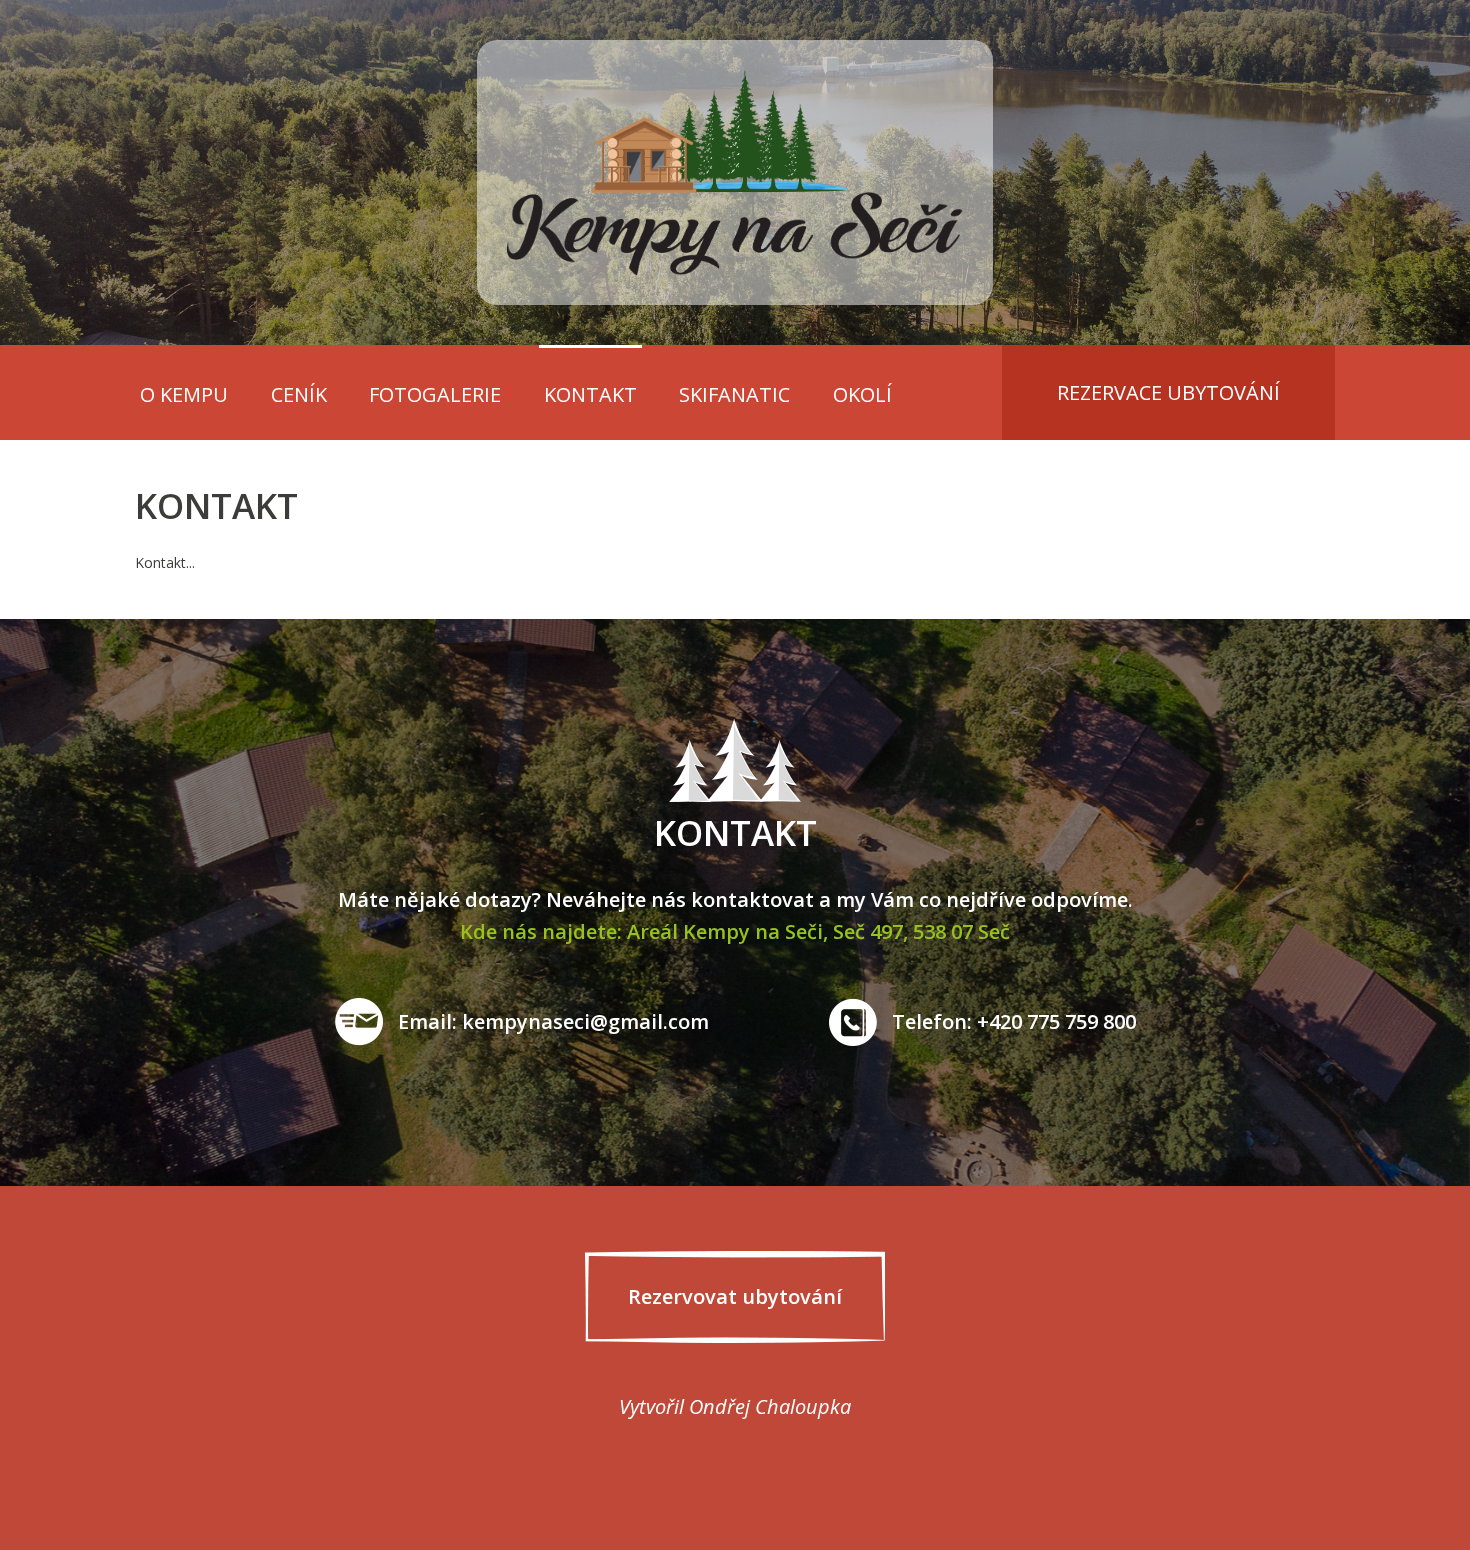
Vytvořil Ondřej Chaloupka (735, 1406)
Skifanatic (734, 394)
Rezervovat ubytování (735, 1296)
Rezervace (1168, 392)
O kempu (184, 394)
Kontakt (590, 394)
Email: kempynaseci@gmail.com (553, 1021)
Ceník (299, 394)
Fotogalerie (435, 394)
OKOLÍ (862, 394)
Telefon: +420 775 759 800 (1014, 1021)
